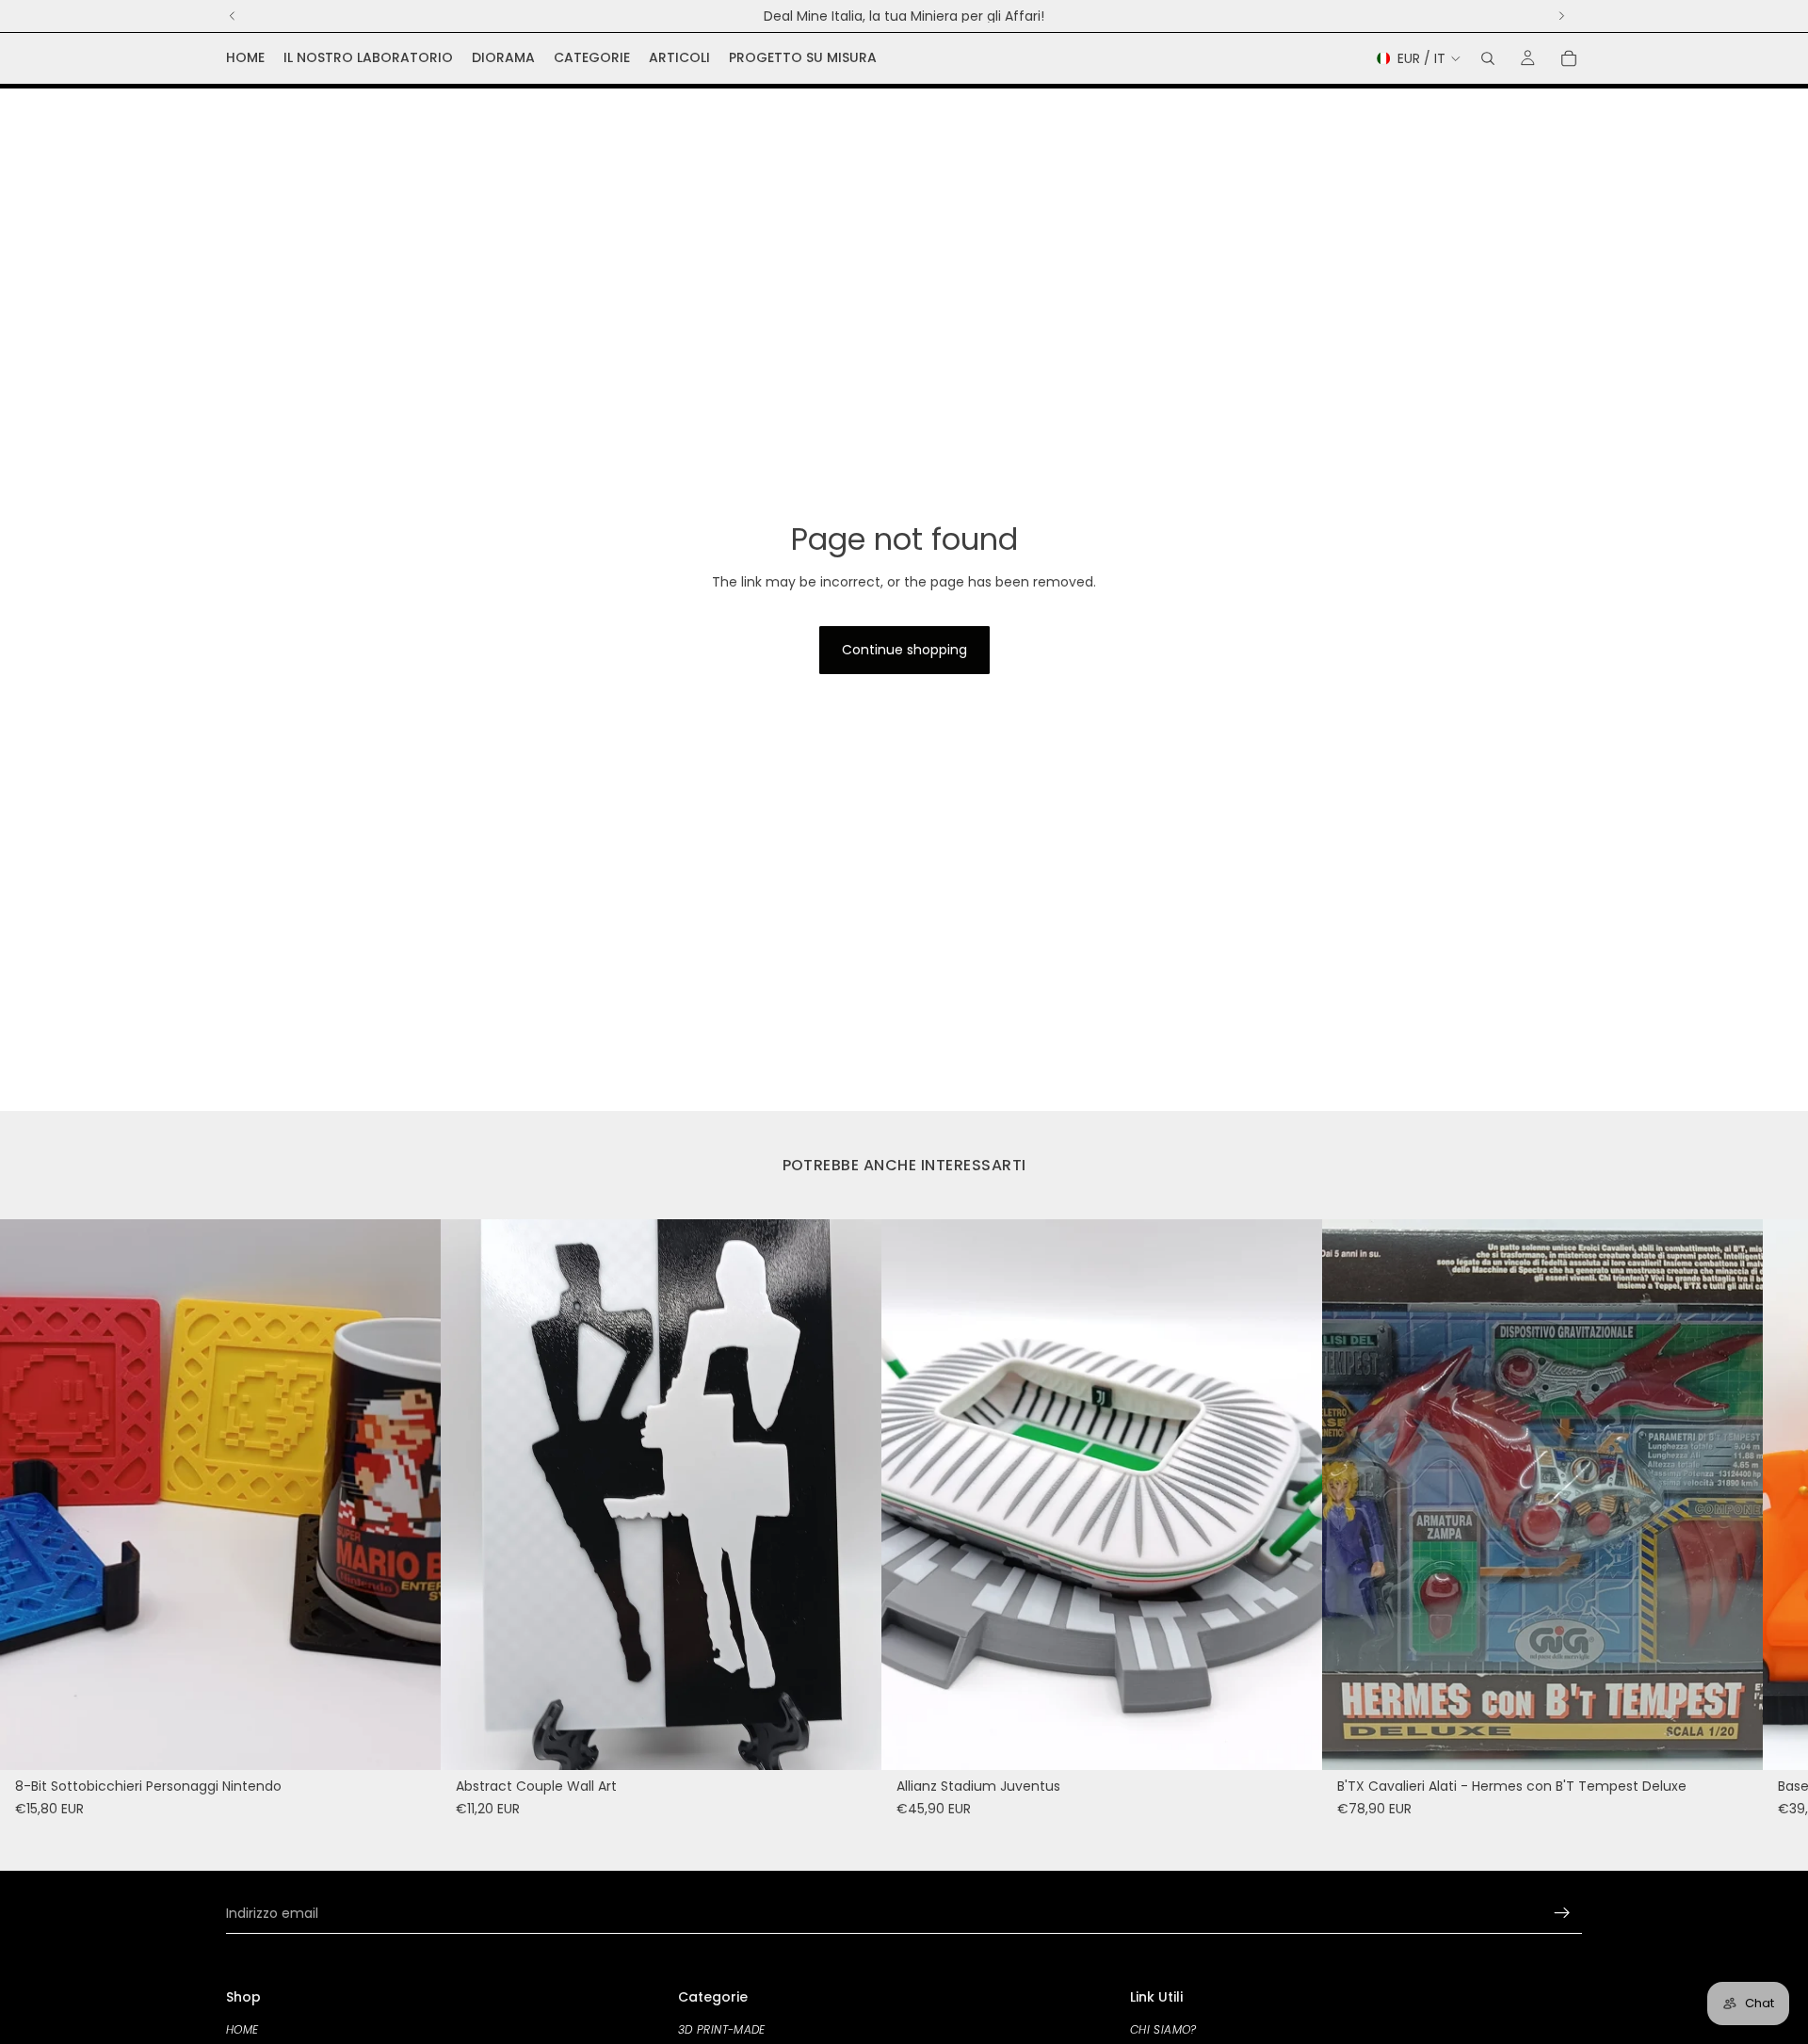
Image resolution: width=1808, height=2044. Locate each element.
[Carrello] (1569, 58)
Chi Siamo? (1163, 2029)
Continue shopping (904, 650)
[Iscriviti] (1562, 1913)
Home (242, 2029)
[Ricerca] (1488, 58)
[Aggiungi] (412, 1741)
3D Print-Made (722, 2029)
